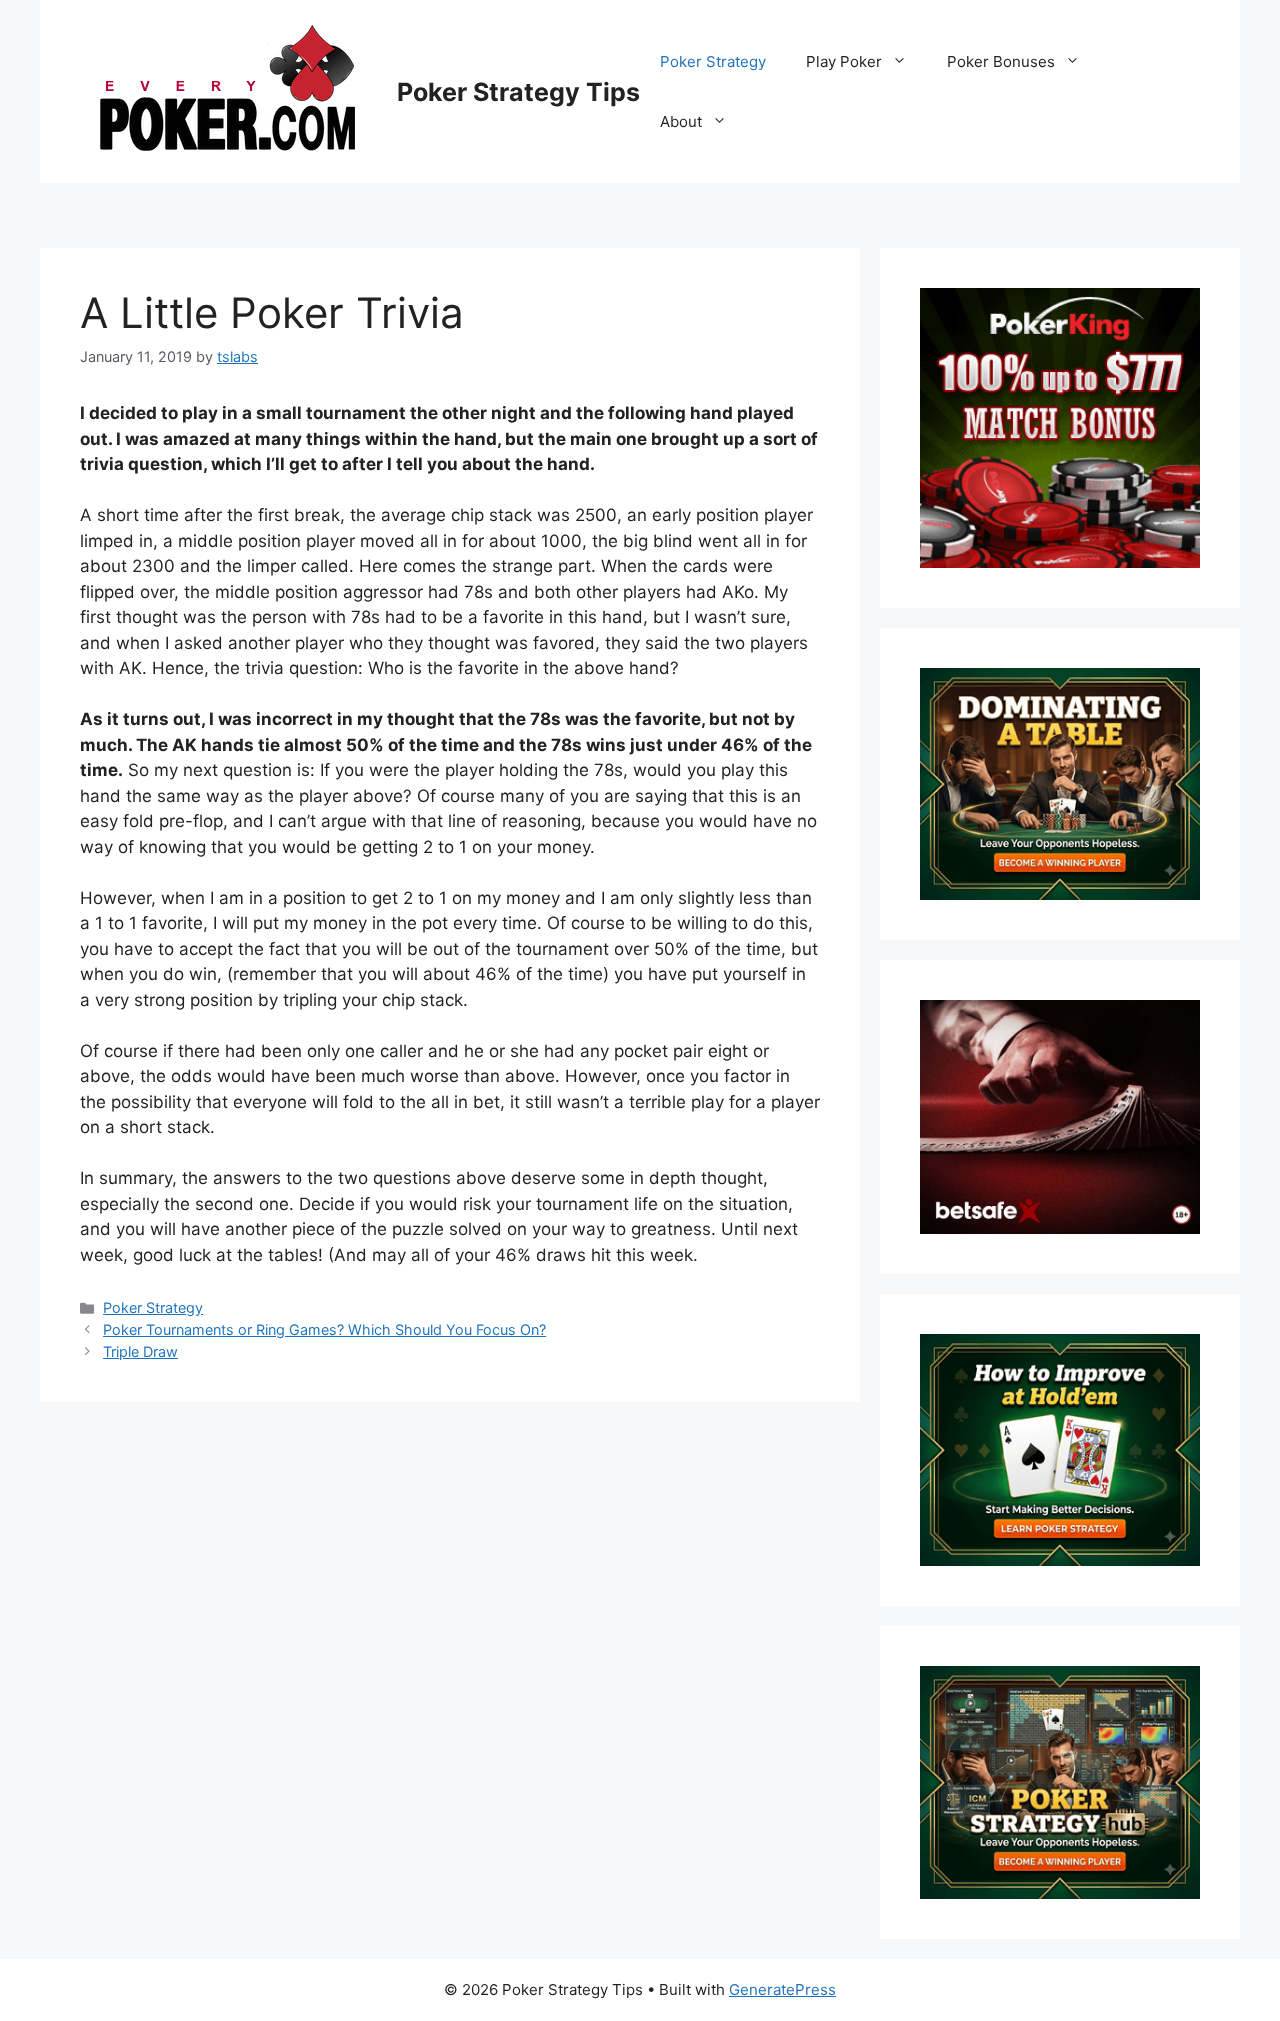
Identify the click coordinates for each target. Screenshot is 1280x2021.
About (681, 121)
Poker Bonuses (1001, 61)
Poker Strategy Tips (518, 92)
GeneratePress (782, 1989)
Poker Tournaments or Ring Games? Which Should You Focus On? (324, 1329)
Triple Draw (140, 1351)
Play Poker (844, 61)
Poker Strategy (713, 61)
